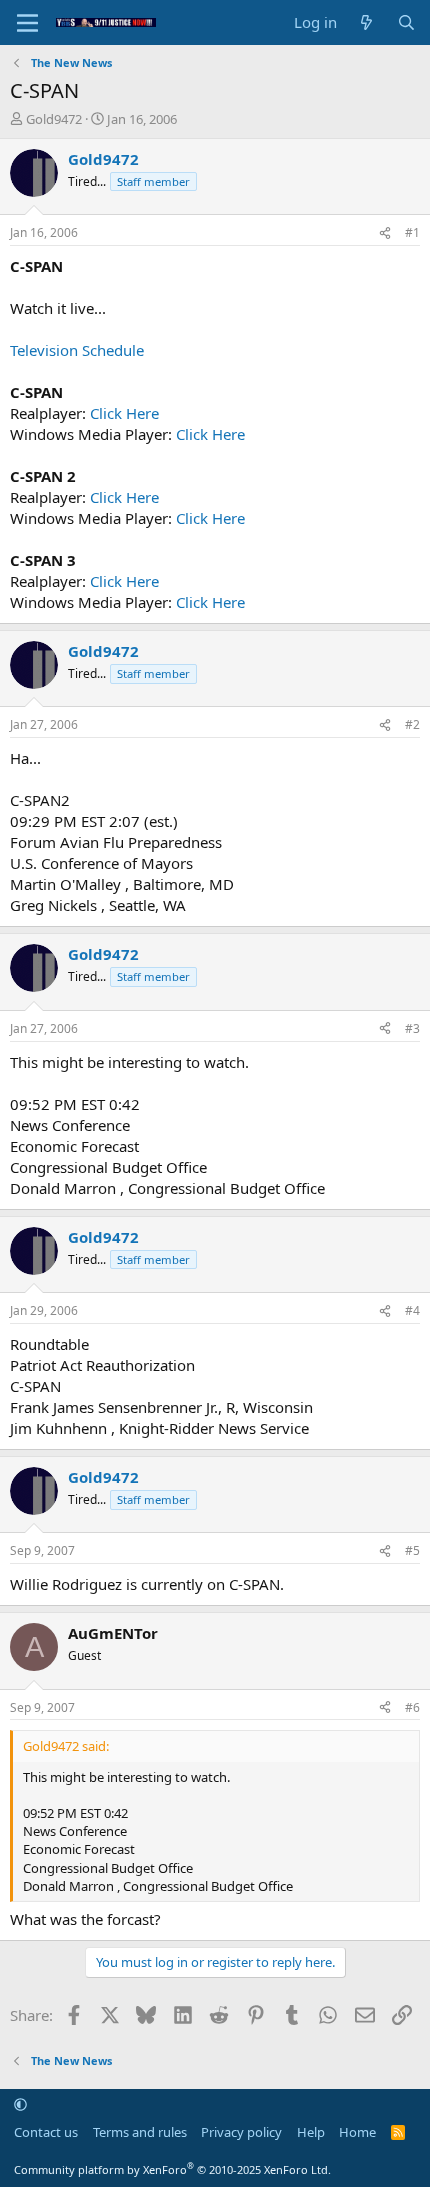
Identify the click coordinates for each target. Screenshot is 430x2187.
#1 (412, 232)
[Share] (385, 233)
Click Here (124, 413)
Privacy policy (241, 2132)
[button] (20, 2104)
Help (311, 2132)
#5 (412, 1550)
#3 (412, 1028)
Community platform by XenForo (172, 2169)
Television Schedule (77, 350)
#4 (412, 1310)
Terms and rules (140, 2132)
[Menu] (27, 23)
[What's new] (366, 22)
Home (357, 2132)
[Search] (406, 22)
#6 (412, 1707)
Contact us (46, 2132)
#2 (412, 724)
